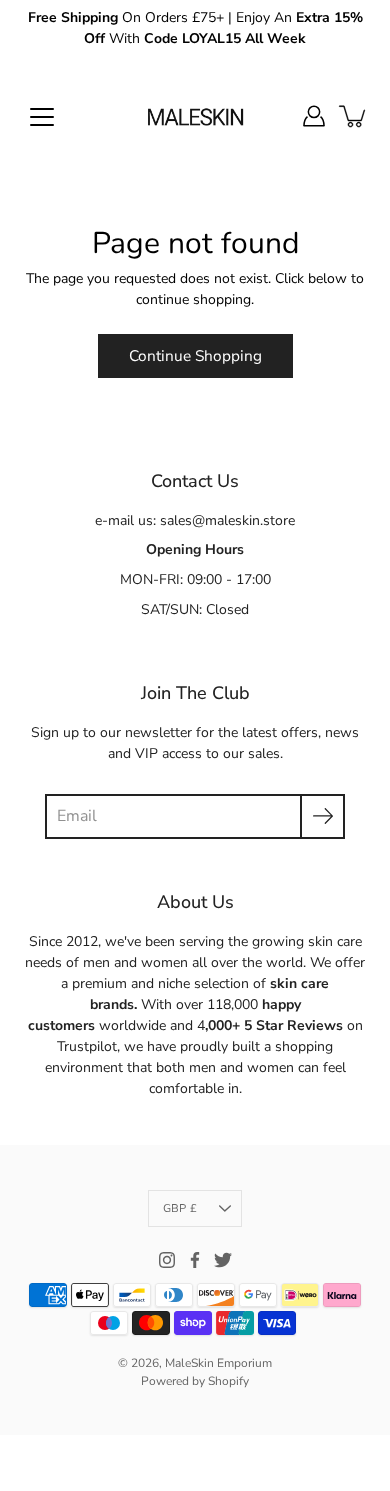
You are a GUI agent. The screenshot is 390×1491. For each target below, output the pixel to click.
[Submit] (322, 816)
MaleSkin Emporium (218, 1363)
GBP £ (180, 1208)
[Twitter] (223, 1260)
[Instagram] (167, 1260)
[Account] (314, 116)
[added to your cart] (354, 116)
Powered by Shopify (195, 1381)
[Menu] (42, 117)
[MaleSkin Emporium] (195, 116)
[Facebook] (195, 1260)
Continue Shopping (195, 355)
